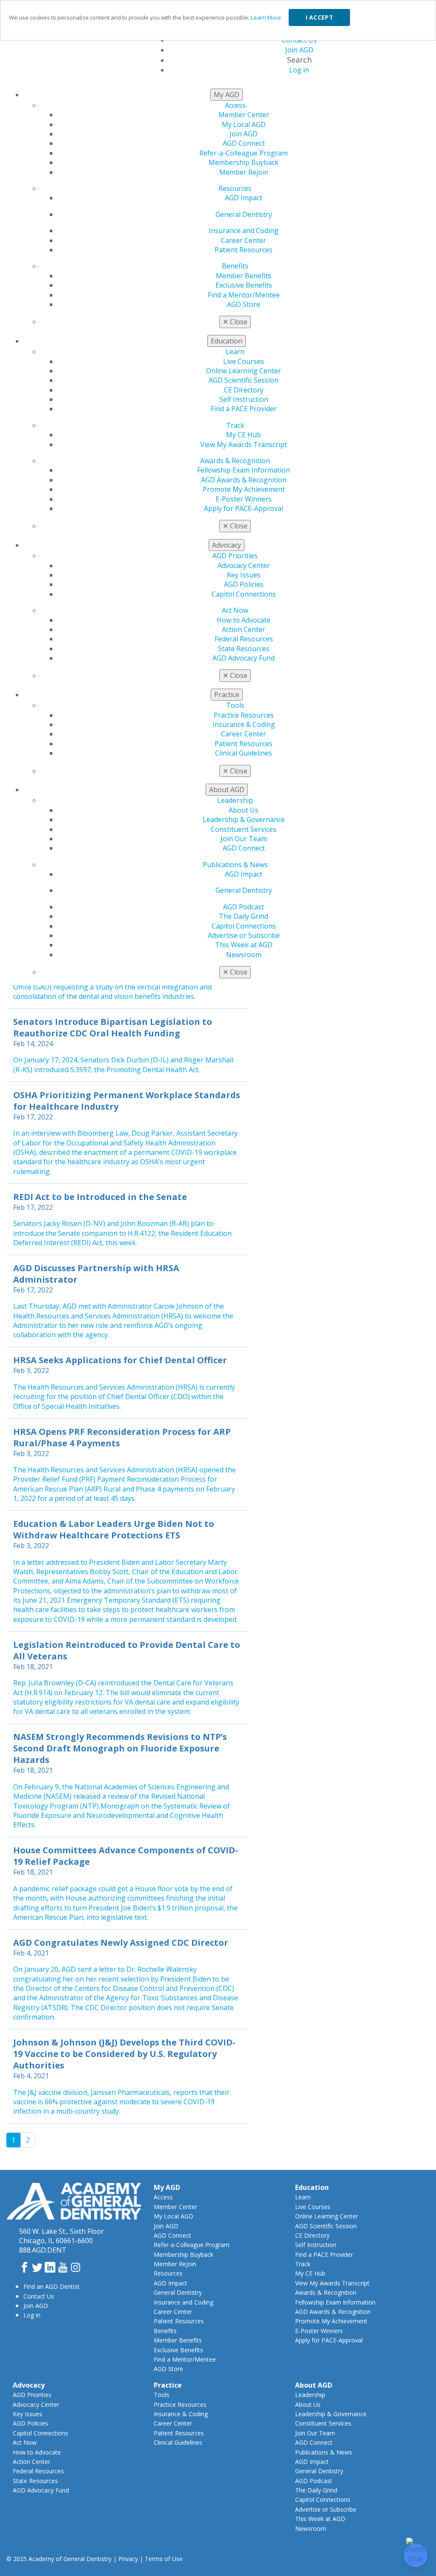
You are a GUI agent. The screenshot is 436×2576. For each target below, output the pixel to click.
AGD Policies (244, 584)
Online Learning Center (244, 371)
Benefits (235, 266)
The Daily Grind (244, 916)
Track (235, 425)
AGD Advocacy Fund (244, 658)
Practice (168, 2385)
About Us (244, 810)
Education (312, 2187)
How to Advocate (244, 620)
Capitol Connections (244, 594)
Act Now (235, 610)
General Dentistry (244, 214)
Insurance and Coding (244, 231)
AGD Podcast (244, 907)
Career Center (244, 240)
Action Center (244, 629)
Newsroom (244, 955)
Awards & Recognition (235, 461)
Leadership (235, 800)
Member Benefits (244, 276)
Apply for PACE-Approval (244, 508)
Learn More (266, 17)
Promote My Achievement (244, 489)
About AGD (314, 2385)
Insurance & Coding (244, 724)
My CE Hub (244, 435)
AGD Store (244, 304)
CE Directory (244, 390)
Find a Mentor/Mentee (244, 295)
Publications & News (235, 865)
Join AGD (244, 134)
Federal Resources (244, 639)
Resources (235, 188)
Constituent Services (244, 829)
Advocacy (29, 2385)
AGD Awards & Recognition (244, 480)
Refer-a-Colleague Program (244, 153)
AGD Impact (244, 198)
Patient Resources (244, 250)
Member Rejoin (244, 172)
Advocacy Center (244, 565)
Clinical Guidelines (244, 753)
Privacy (128, 2559)
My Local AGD (244, 124)
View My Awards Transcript (244, 444)
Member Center (244, 115)
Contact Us (39, 2296)
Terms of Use (164, 2559)
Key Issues (244, 575)
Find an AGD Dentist (52, 2286)
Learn (235, 352)
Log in (32, 2315)
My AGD (167, 2187)
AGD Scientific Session (244, 380)
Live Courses (244, 361)
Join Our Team (244, 839)
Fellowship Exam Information (244, 470)
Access (235, 105)
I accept (319, 17)
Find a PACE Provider (244, 409)
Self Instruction (244, 399)
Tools (235, 705)
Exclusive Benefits (244, 285)
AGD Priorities (235, 556)
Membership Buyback (244, 162)
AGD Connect (244, 143)
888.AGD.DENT (43, 2250)
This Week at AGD (244, 945)
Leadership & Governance (244, 819)
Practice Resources (244, 715)
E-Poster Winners (244, 499)
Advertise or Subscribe (244, 935)
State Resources (244, 649)
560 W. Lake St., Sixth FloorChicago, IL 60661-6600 (62, 2236)
